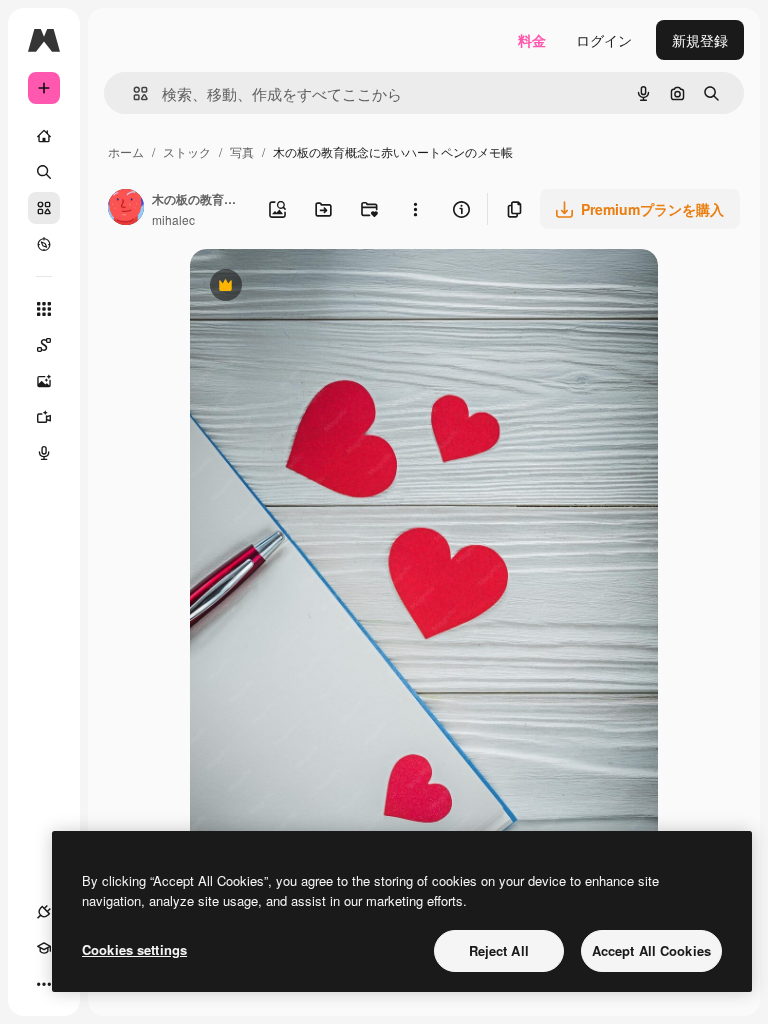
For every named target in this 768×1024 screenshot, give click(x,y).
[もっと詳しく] (44, 244)
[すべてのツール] (44, 309)
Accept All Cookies (651, 950)
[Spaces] (44, 345)
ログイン (604, 40)
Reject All (499, 950)
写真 (242, 151)
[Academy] (44, 948)
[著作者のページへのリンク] (126, 209)
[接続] (44, 912)
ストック (187, 151)
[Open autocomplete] (132, 93)
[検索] (44, 172)
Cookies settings (134, 949)
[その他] (44, 984)
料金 (532, 40)
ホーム (126, 151)
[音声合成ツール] (44, 453)
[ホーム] (44, 136)
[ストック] (44, 208)
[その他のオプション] (415, 209)
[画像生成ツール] (44, 381)
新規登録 (700, 40)
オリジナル (327, 287)
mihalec (173, 219)
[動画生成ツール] (44, 417)
